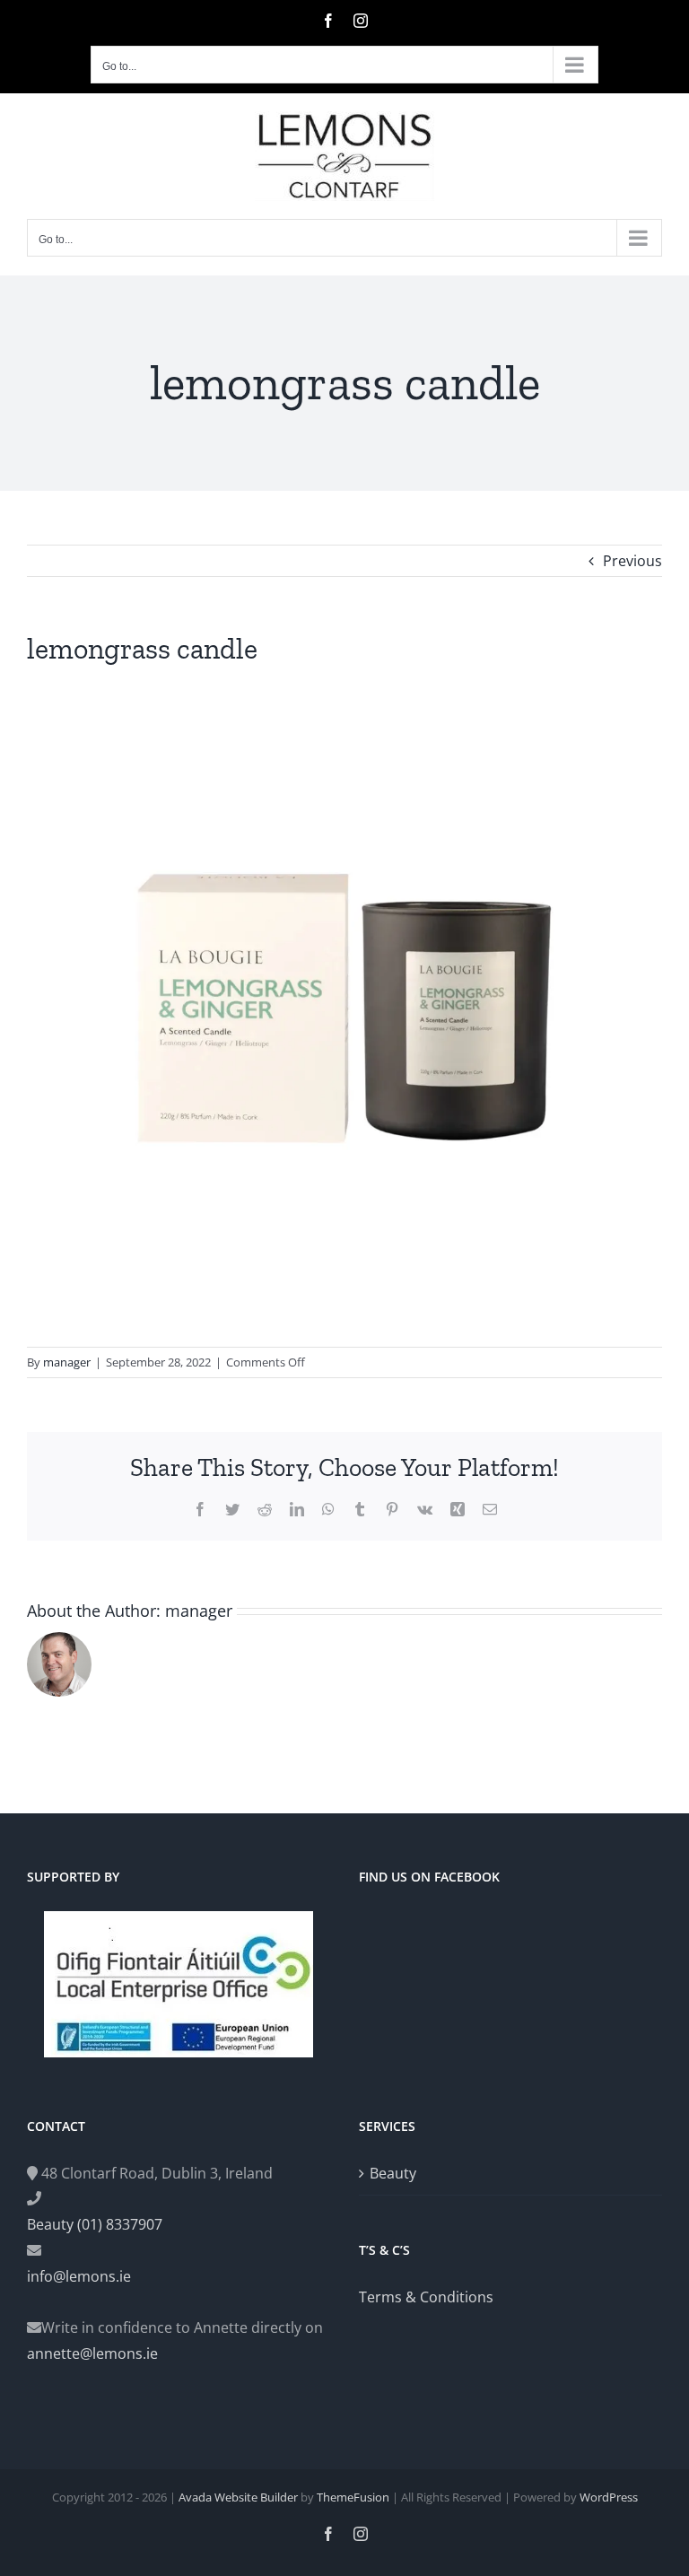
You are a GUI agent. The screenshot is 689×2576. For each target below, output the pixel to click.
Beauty (393, 2173)
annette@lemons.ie (92, 2353)
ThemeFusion (353, 2497)
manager (67, 1362)
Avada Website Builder (238, 2497)
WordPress (609, 2497)
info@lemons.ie (79, 2276)
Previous (632, 561)
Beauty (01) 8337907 (95, 2224)
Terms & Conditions (426, 2297)
